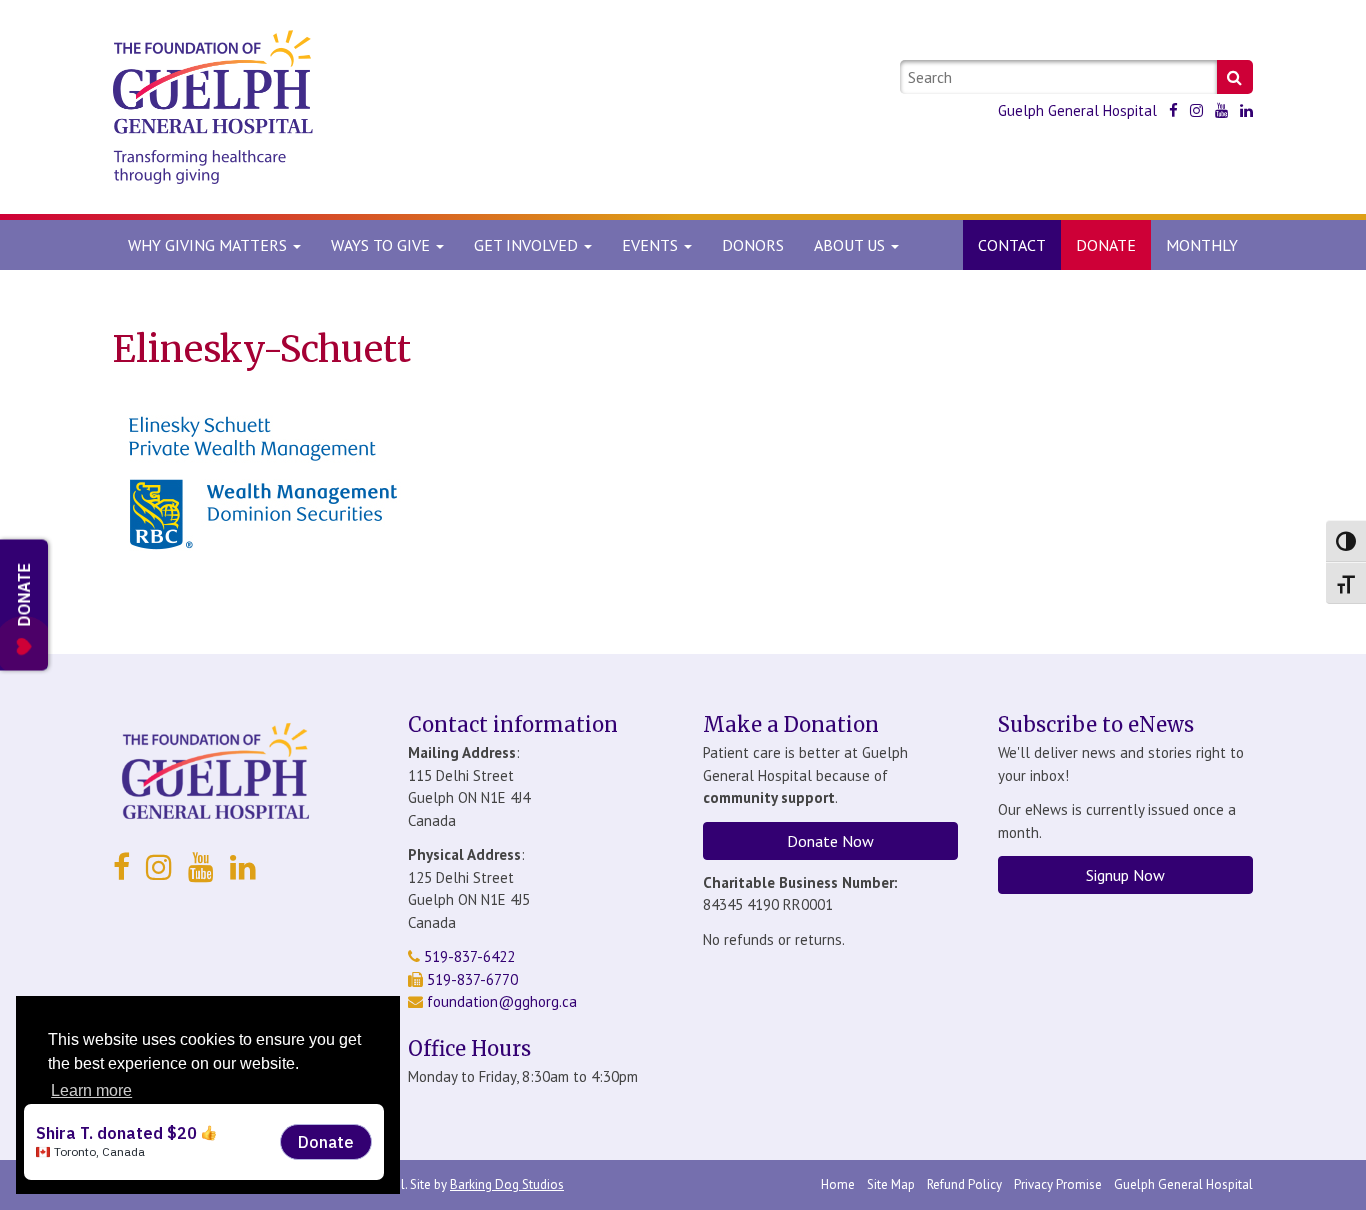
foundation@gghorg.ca (502, 1001)
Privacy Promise (1058, 1184)
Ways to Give (382, 245)
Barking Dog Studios (507, 1184)
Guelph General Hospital (1077, 110)
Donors (753, 245)
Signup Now (1125, 875)
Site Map (891, 1184)
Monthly (1202, 245)
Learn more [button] (91, 1090)
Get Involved (528, 245)
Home (838, 1184)
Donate (1106, 245)
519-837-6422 (467, 956)
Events (652, 245)
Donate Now (830, 841)
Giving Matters (209, 245)
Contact (1012, 245)
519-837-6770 (470, 979)
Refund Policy (964, 1184)
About (849, 245)
